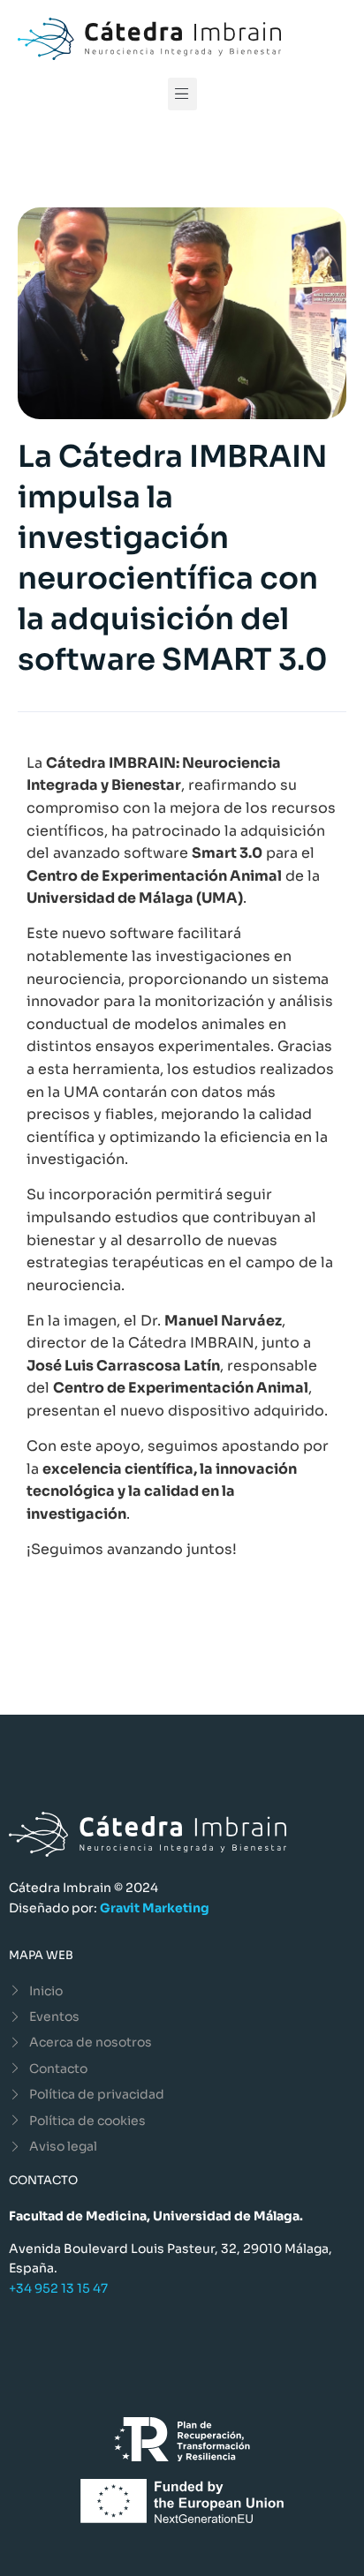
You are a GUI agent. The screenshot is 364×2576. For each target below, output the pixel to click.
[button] (182, 94)
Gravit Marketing (155, 1908)
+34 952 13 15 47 (58, 2288)
